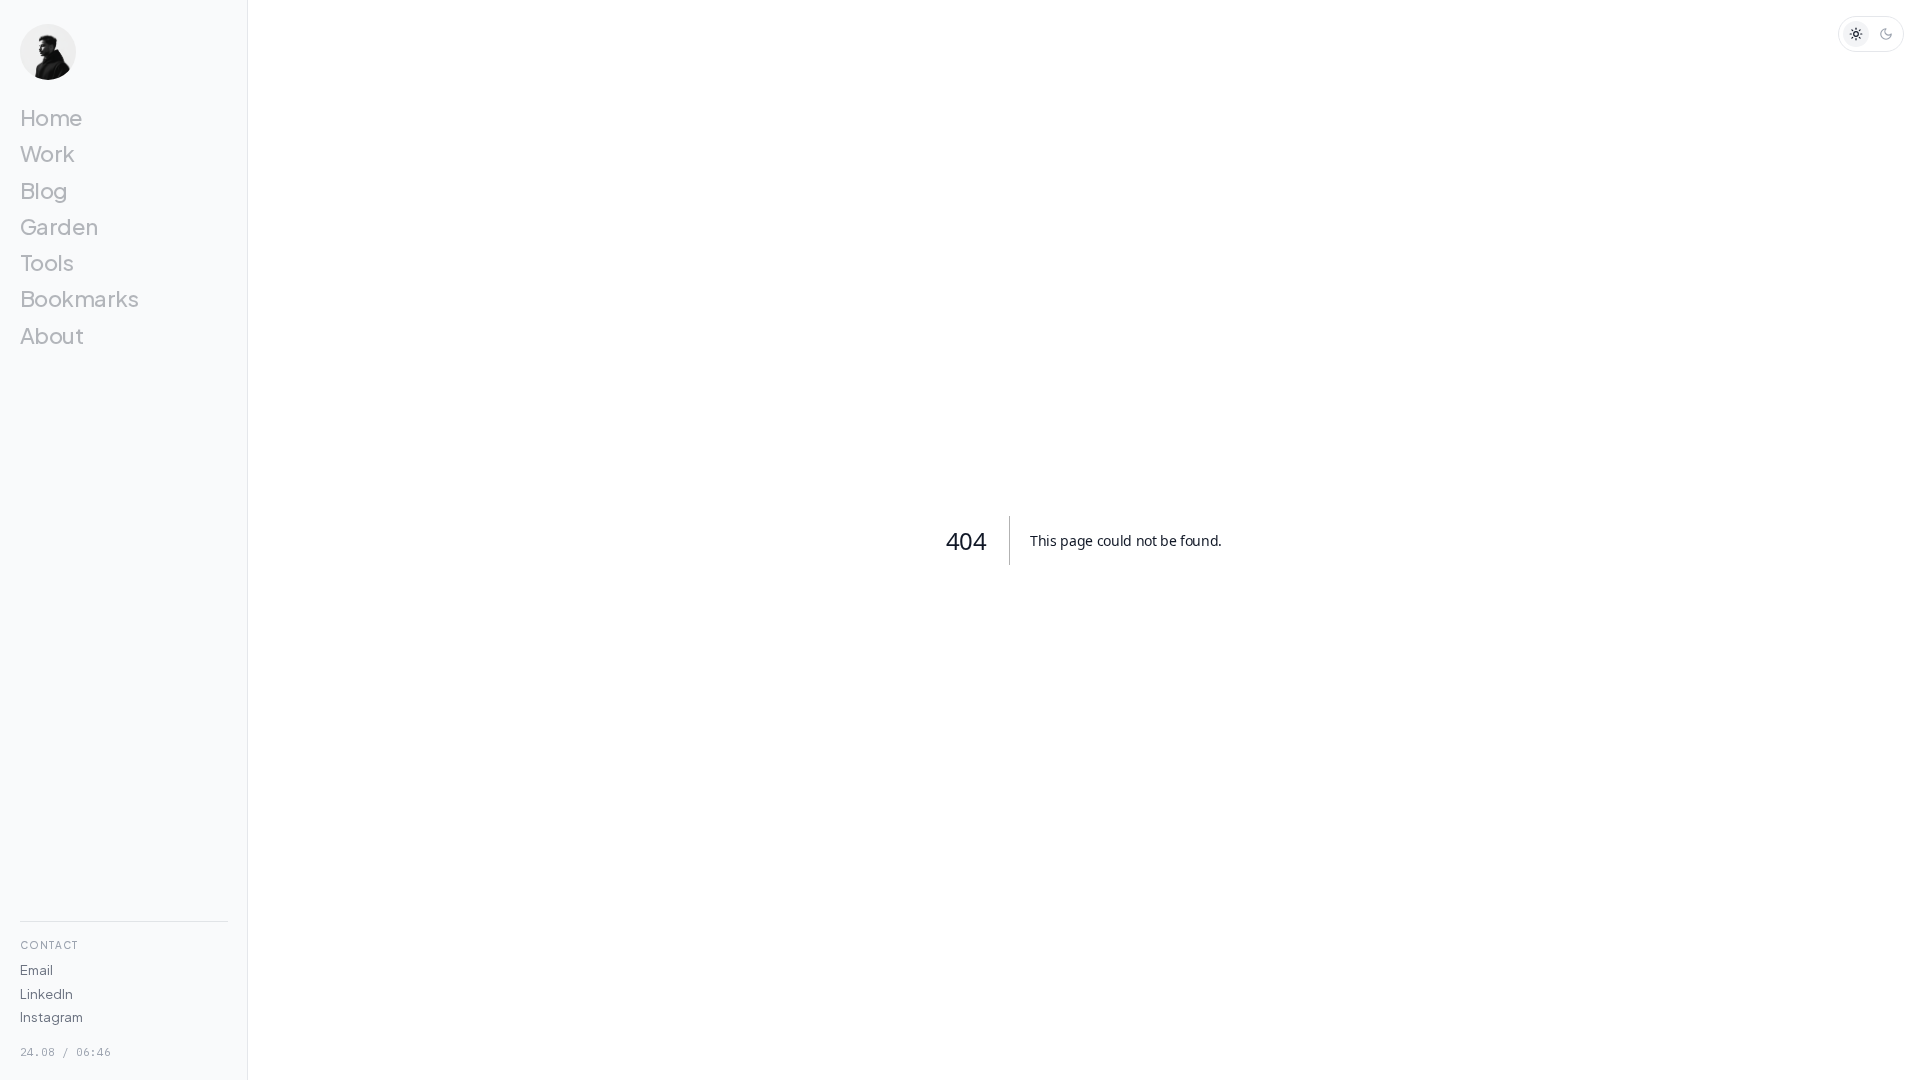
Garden (59, 226)
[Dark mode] (1886, 34)
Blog (44, 190)
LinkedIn (46, 994)
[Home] (124, 52)
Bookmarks (79, 298)
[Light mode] (1856, 34)
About (51, 335)
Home (51, 117)
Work (47, 153)
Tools (46, 262)
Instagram (51, 1017)
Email (36, 970)
